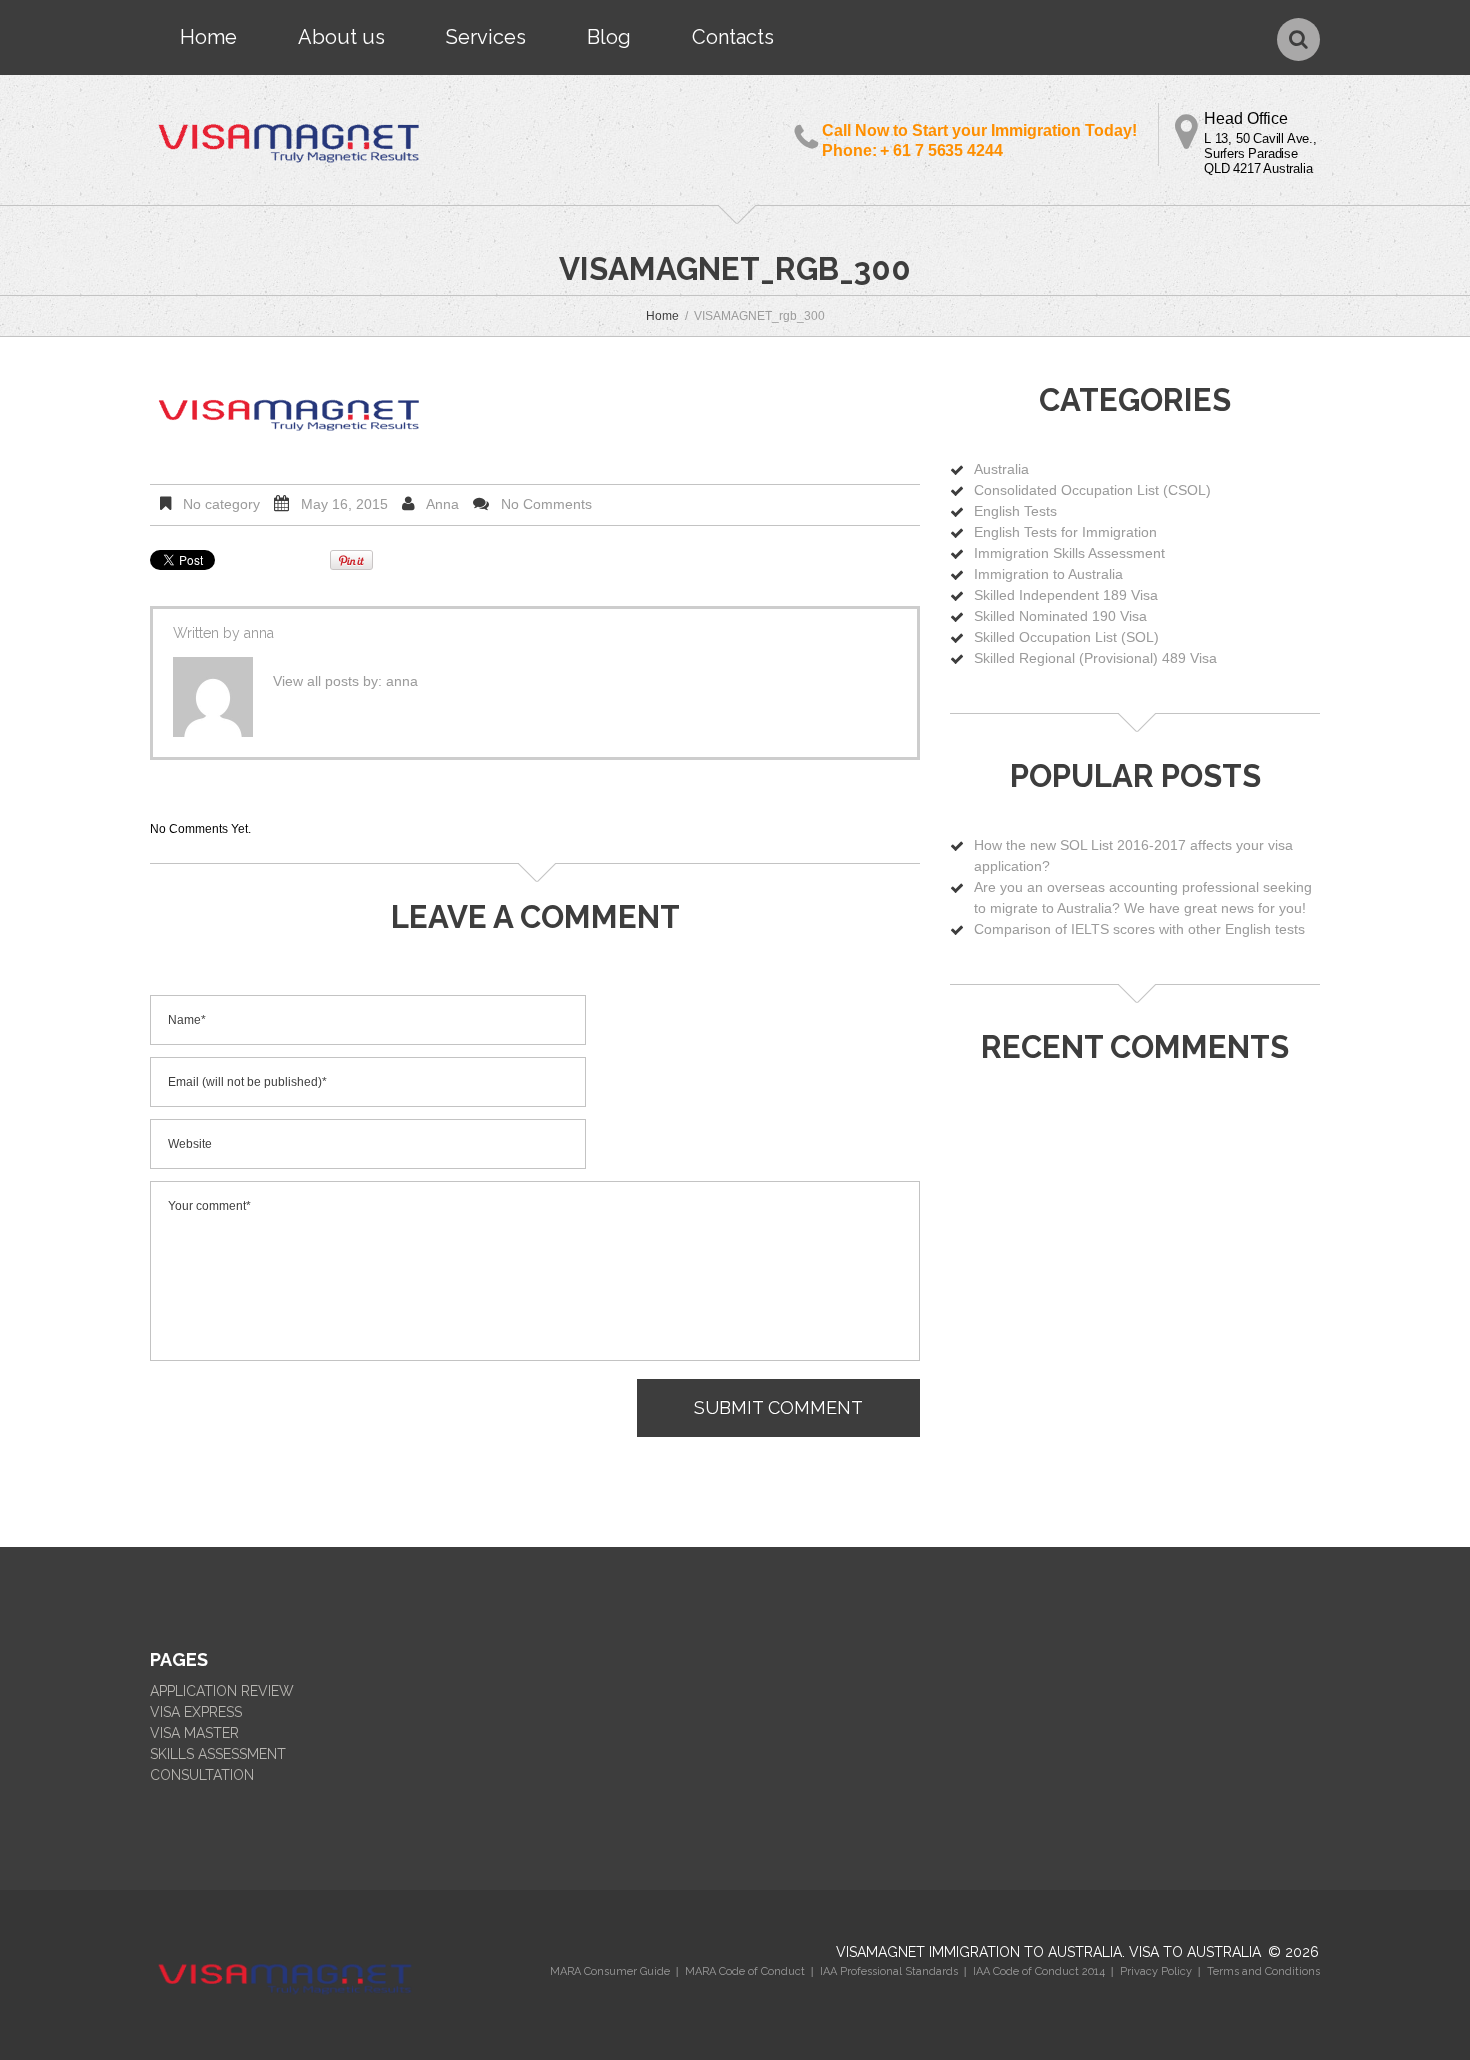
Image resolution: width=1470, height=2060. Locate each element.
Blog (609, 37)
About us (341, 37)
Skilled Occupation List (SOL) (1066, 637)
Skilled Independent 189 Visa (1066, 595)
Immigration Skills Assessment (1069, 553)
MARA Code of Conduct (745, 1971)
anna (442, 504)
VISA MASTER (194, 1733)
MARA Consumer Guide (610, 1971)
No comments (546, 504)
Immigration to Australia (1048, 574)
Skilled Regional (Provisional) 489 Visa (1095, 658)
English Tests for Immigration (1065, 532)
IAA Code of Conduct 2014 (1039, 1971)
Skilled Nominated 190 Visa (1060, 616)
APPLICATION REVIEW (222, 1691)
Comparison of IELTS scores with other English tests (1139, 929)
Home (208, 37)
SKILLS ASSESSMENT (218, 1754)
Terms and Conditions (1263, 1971)
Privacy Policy (1156, 1971)
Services (486, 37)
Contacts (733, 37)
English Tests (1015, 511)
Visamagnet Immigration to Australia (979, 1952)
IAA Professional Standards (889, 1971)
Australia (1001, 469)
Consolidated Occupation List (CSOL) (1092, 490)
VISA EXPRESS (196, 1712)
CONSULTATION (202, 1775)
